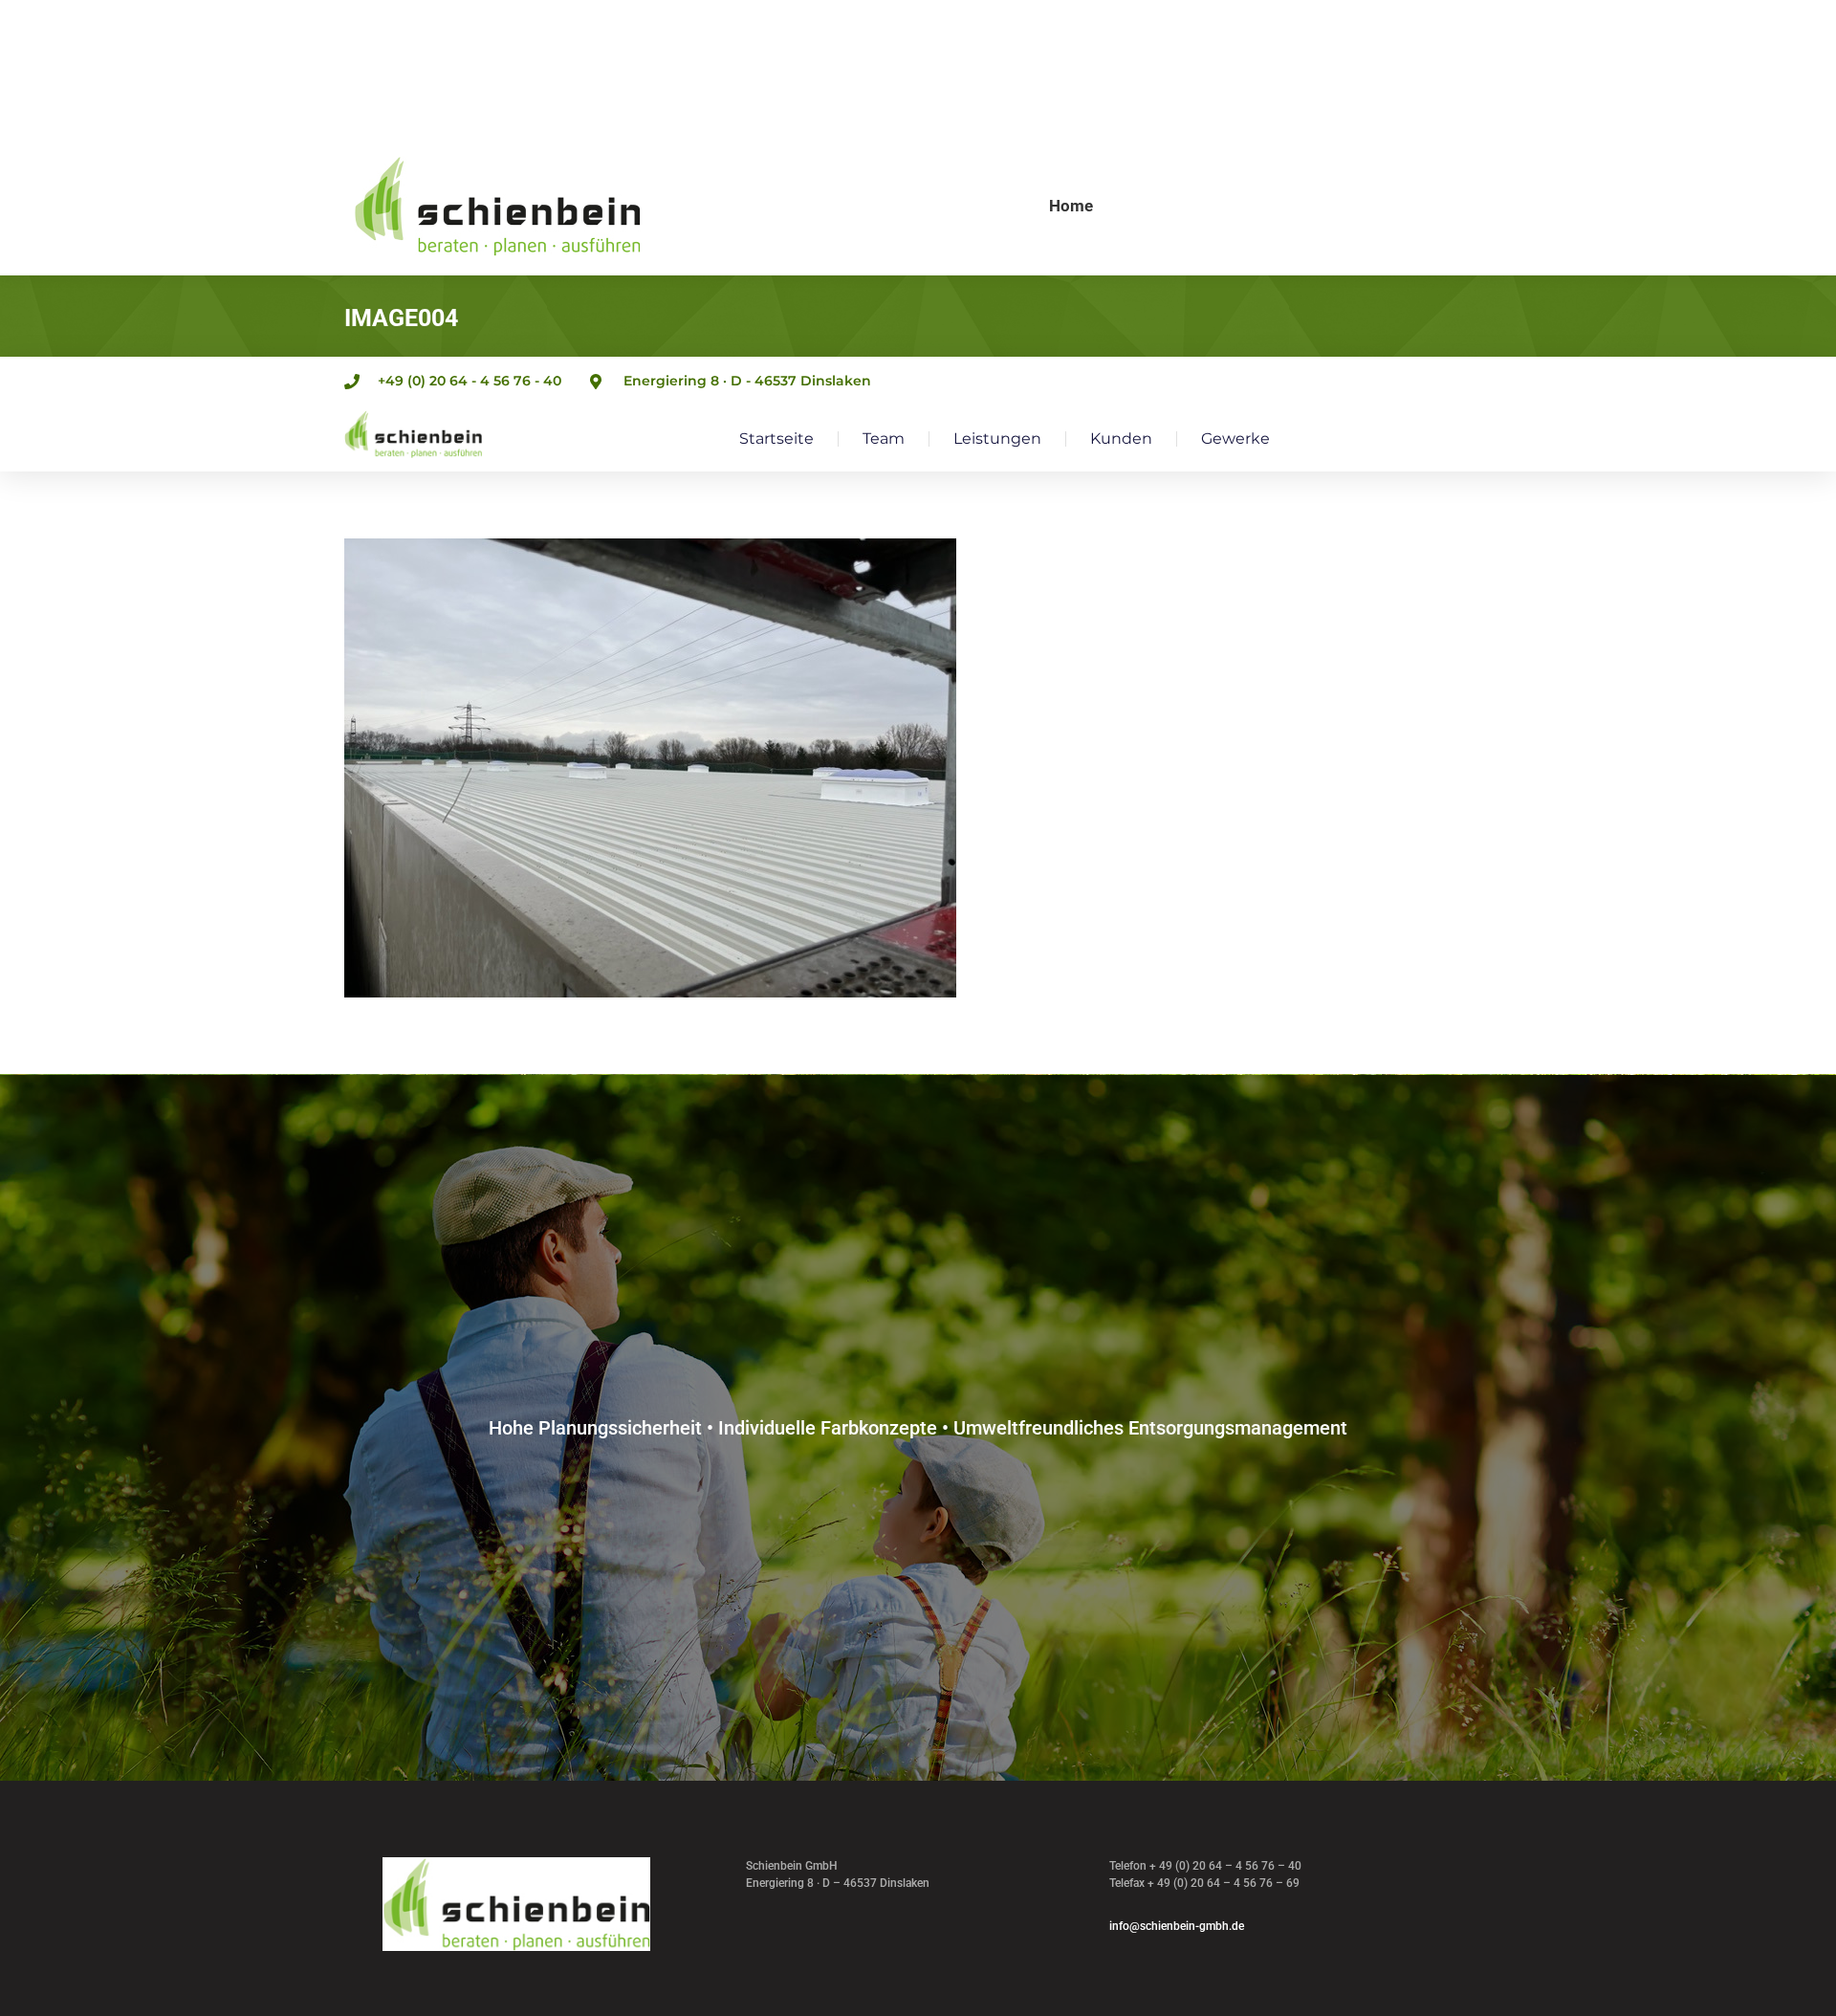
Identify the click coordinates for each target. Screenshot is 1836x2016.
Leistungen (997, 438)
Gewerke (1235, 438)
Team (884, 438)
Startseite (776, 438)
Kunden (1121, 438)
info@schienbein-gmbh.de (1177, 1926)
